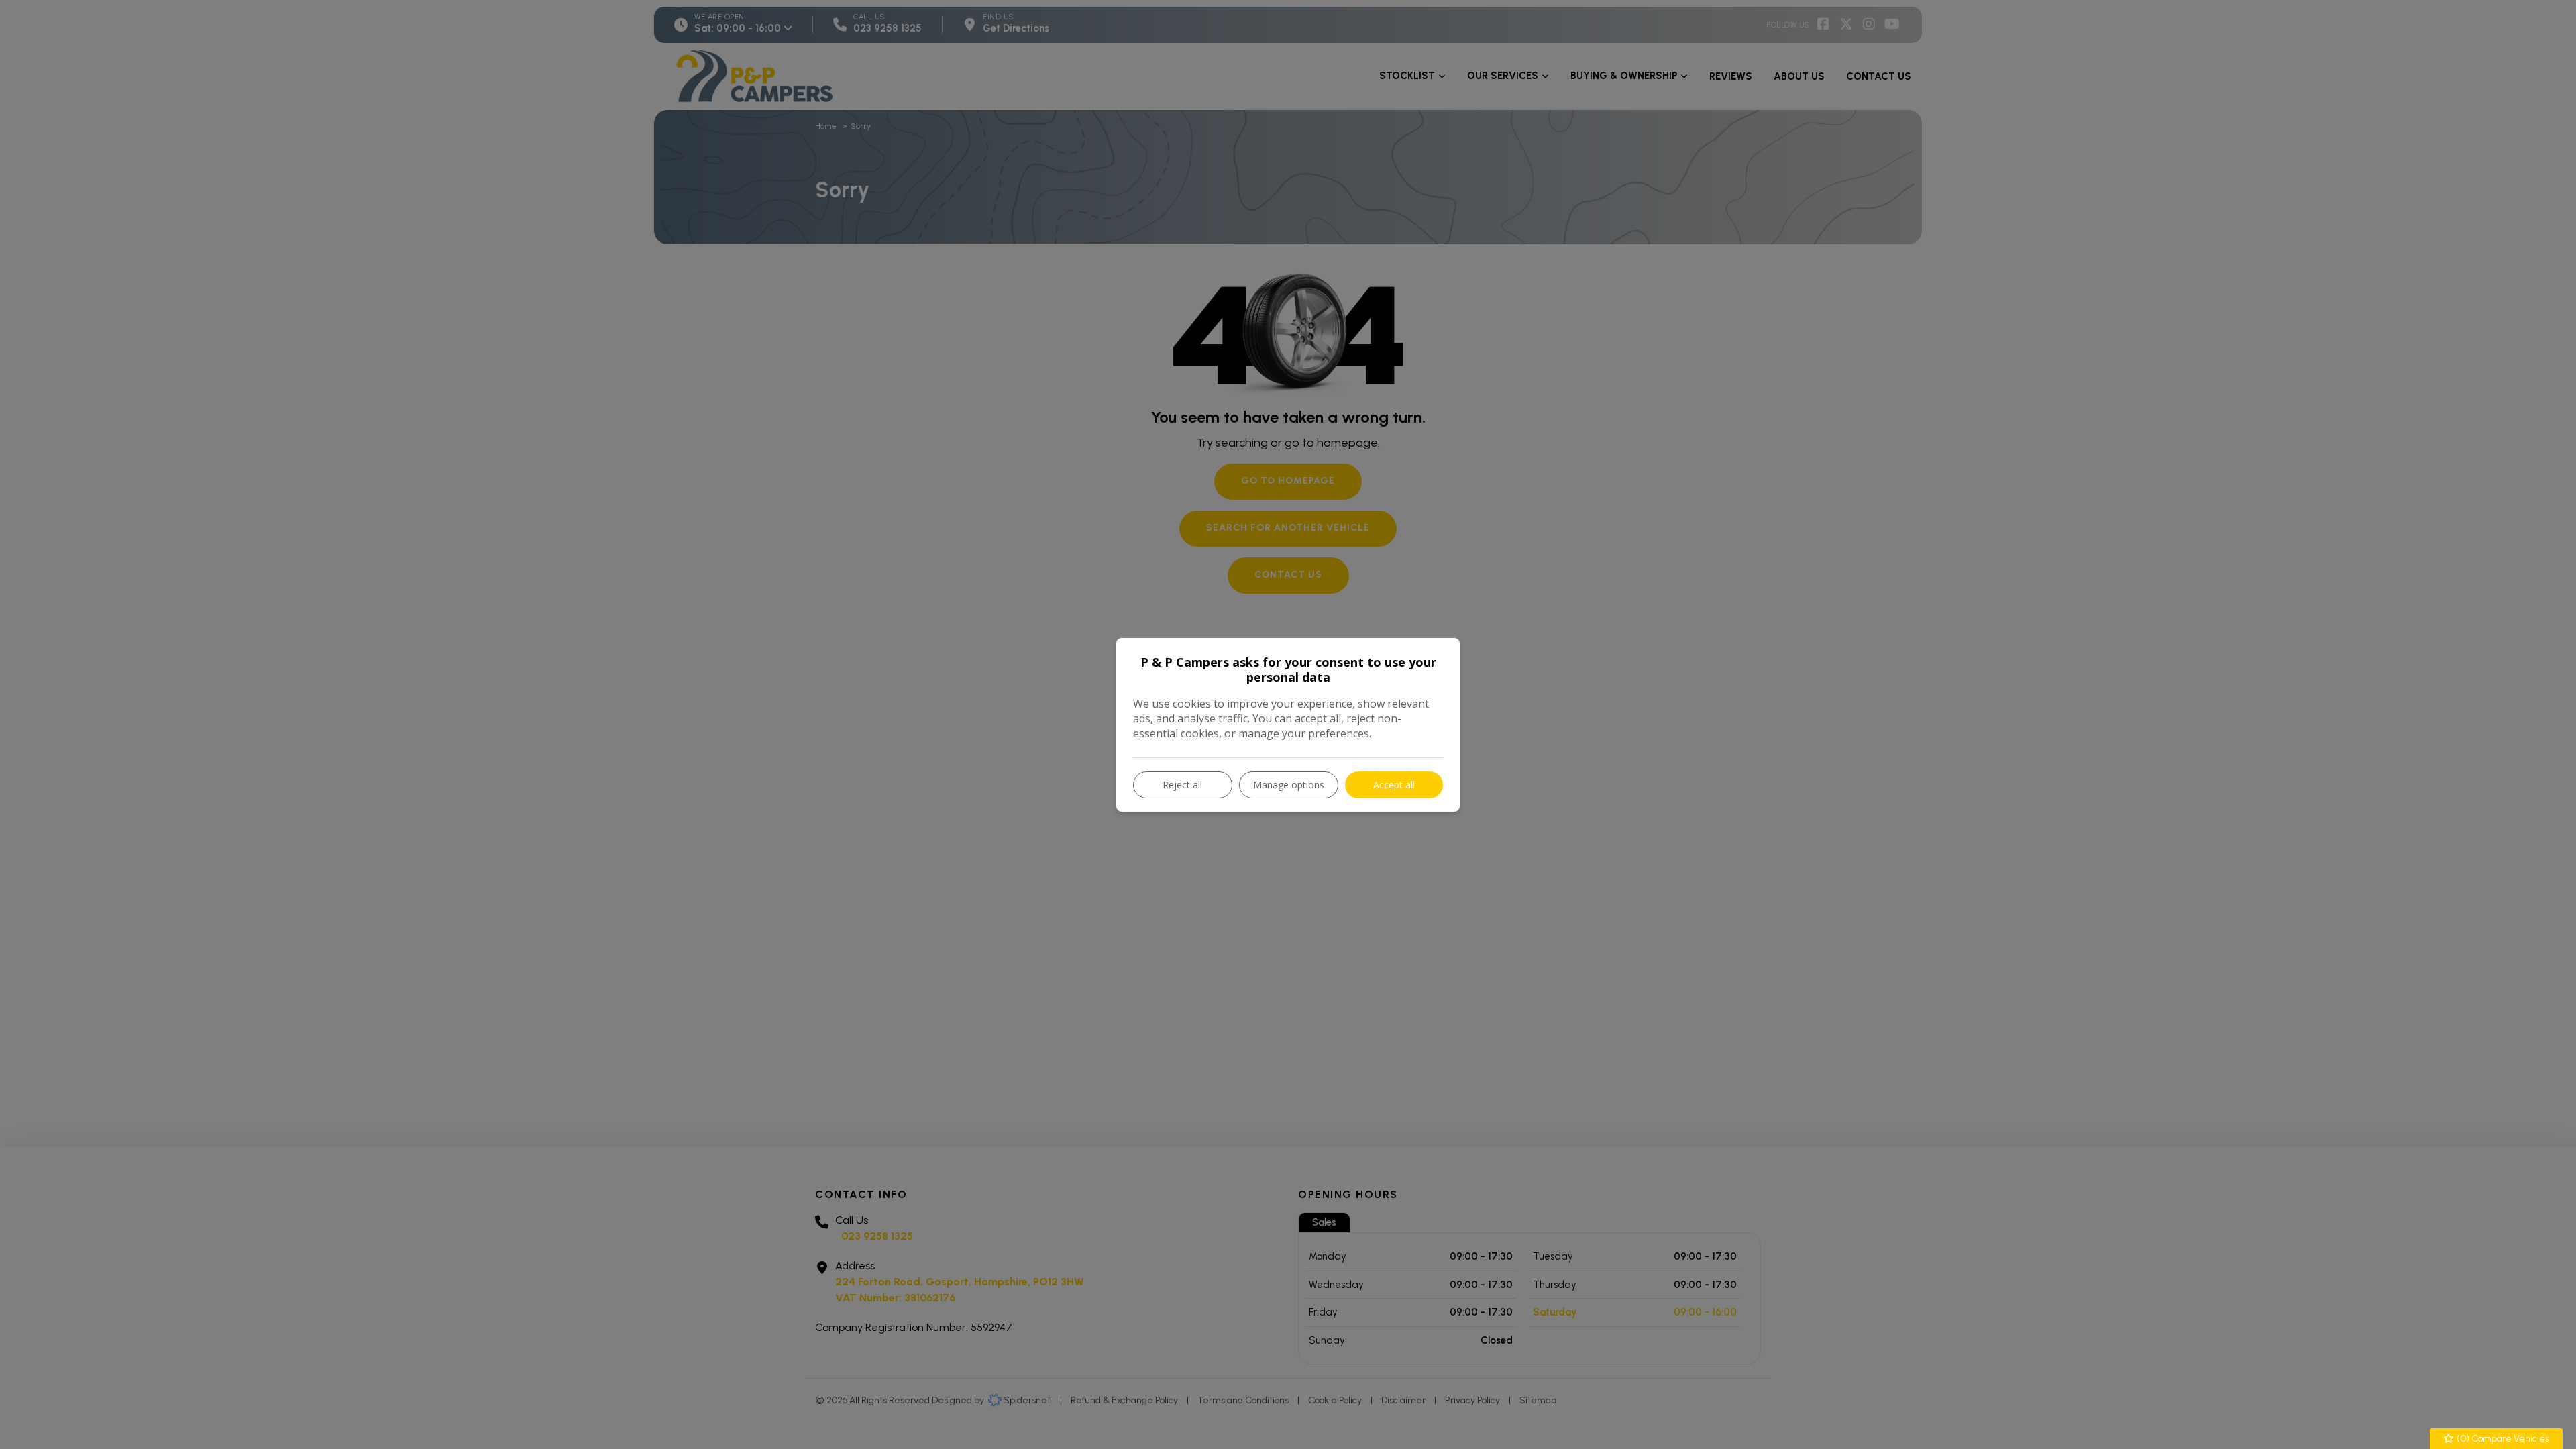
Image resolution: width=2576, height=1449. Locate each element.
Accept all (1394, 785)
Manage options (1289, 785)
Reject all (1182, 785)
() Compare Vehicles (2502, 1439)
